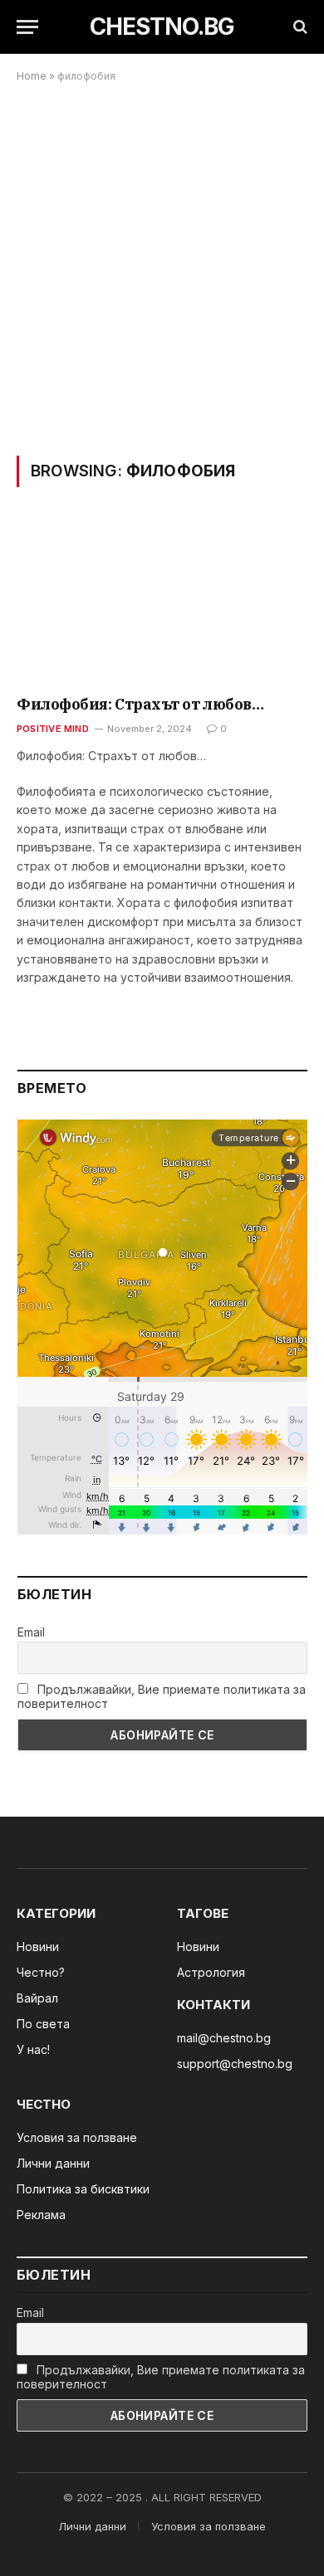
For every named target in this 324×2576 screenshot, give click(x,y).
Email (31, 1632)
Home (32, 76)
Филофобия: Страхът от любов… (140, 704)
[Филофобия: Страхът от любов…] (162, 602)
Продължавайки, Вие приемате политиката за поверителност (162, 1696)
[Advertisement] (162, 269)
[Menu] (27, 27)
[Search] (299, 27)
